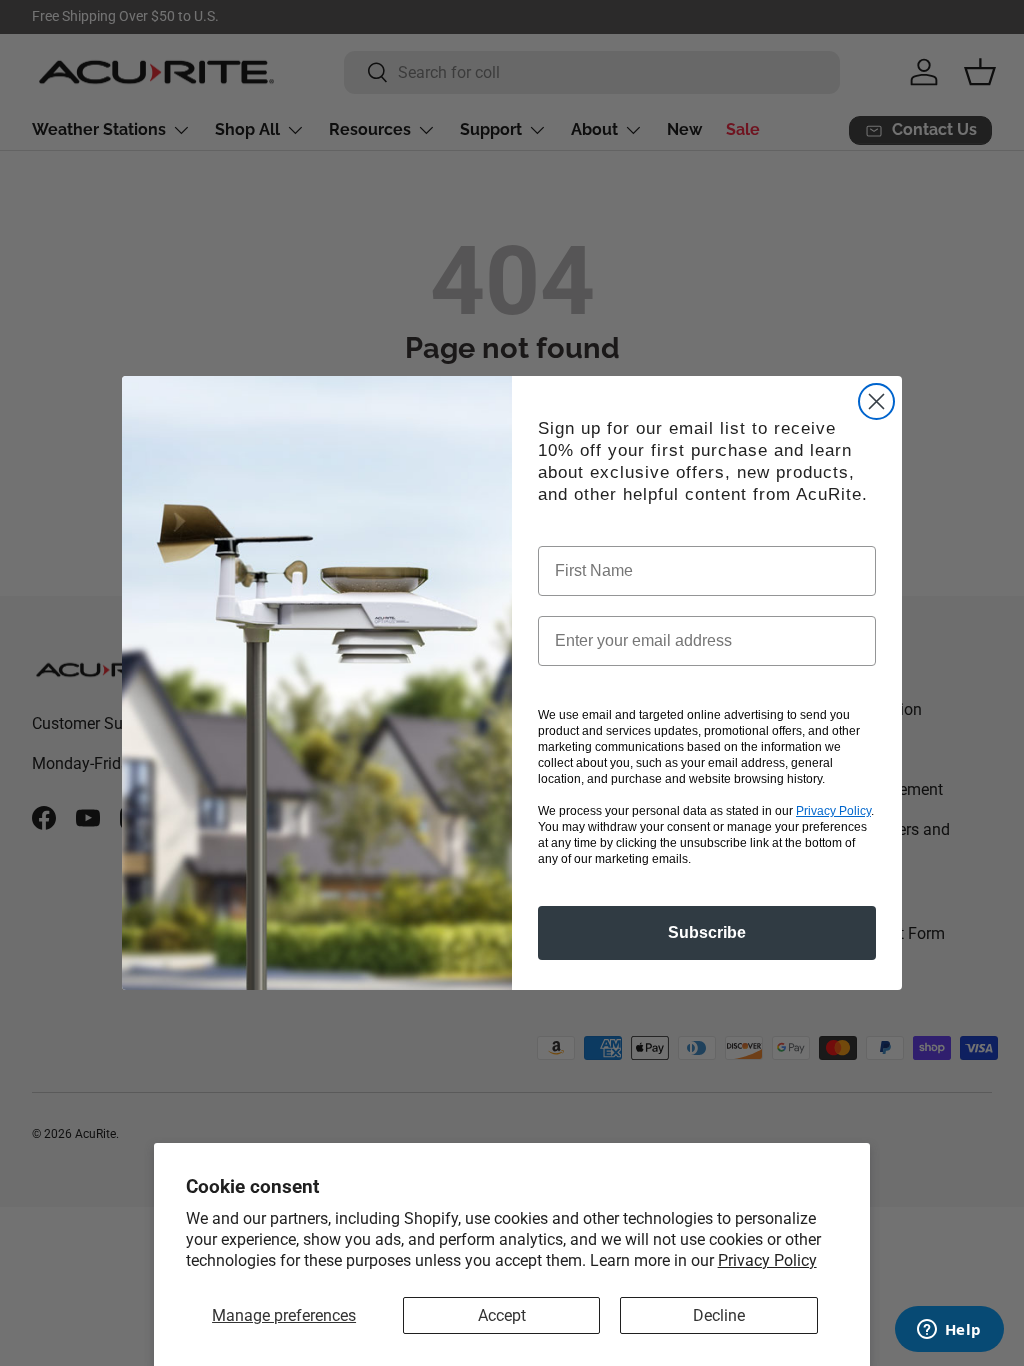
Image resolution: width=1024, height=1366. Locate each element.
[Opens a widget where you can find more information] (949, 1331)
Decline (719, 1315)
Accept (502, 1315)
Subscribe (707, 932)
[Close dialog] (876, 401)
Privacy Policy (767, 1260)
